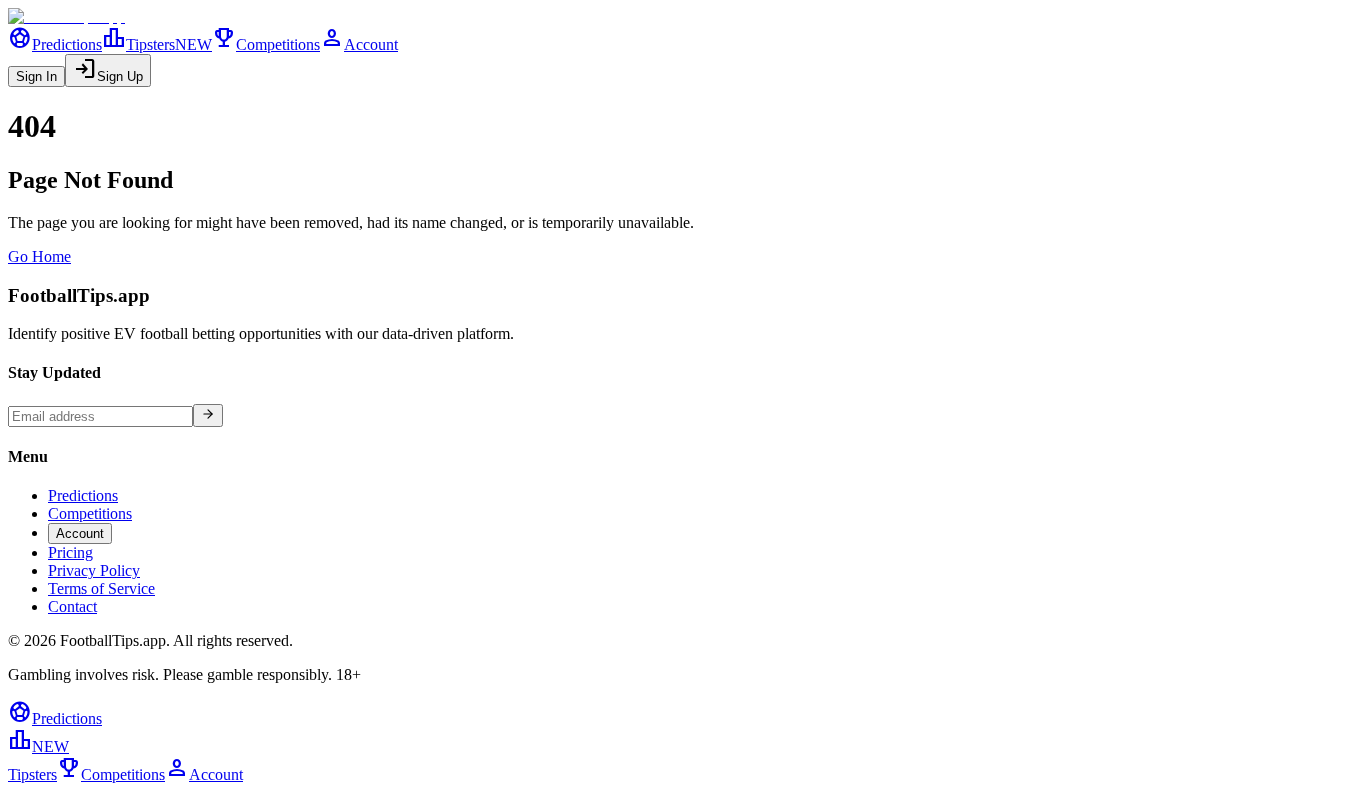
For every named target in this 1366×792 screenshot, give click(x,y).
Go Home (39, 256)
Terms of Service (101, 588)
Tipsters (157, 44)
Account (359, 44)
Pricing (70, 552)
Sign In (36, 76)
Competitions (266, 44)
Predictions (55, 44)
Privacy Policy (94, 570)
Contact (72, 606)
